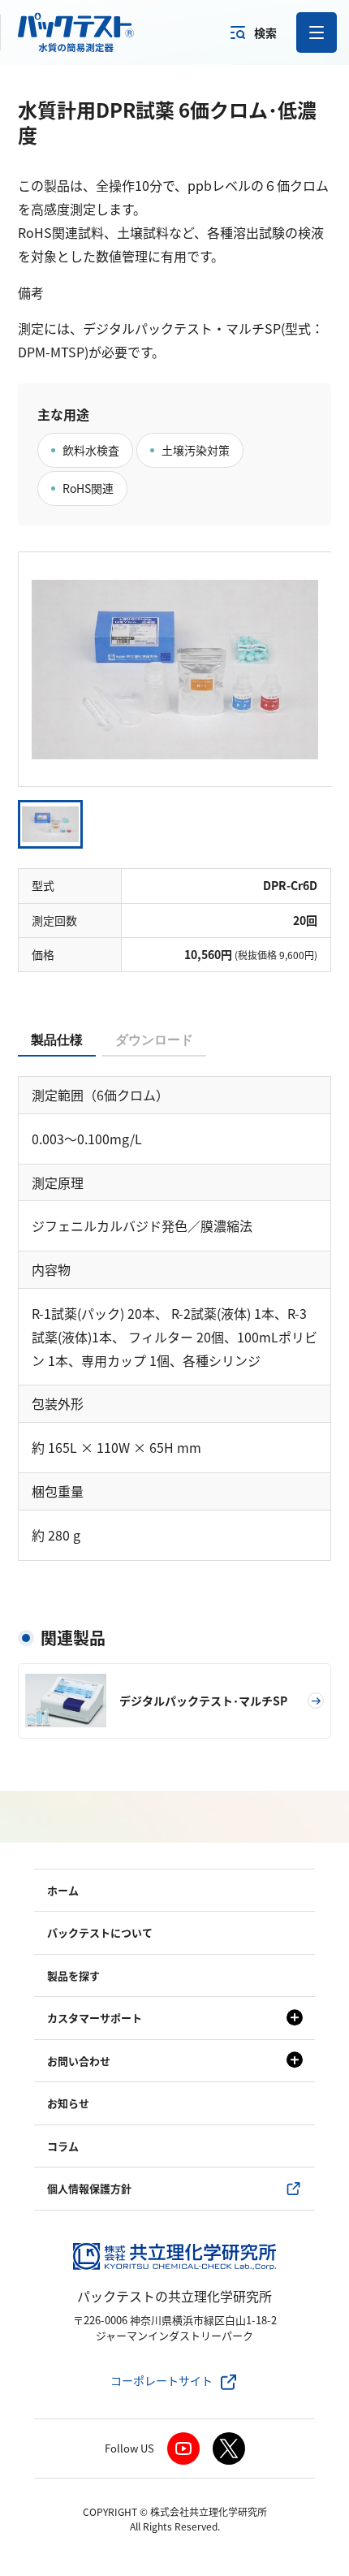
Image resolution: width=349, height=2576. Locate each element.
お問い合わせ (79, 2061)
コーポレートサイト (162, 2380)
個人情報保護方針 (89, 2188)
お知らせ (68, 2103)
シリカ (57, 1818)
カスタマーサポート (95, 2018)
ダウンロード (154, 1040)
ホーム (63, 1890)
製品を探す (73, 1975)
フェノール (70, 1792)
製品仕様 (57, 1040)
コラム (63, 2146)
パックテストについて (100, 1932)
